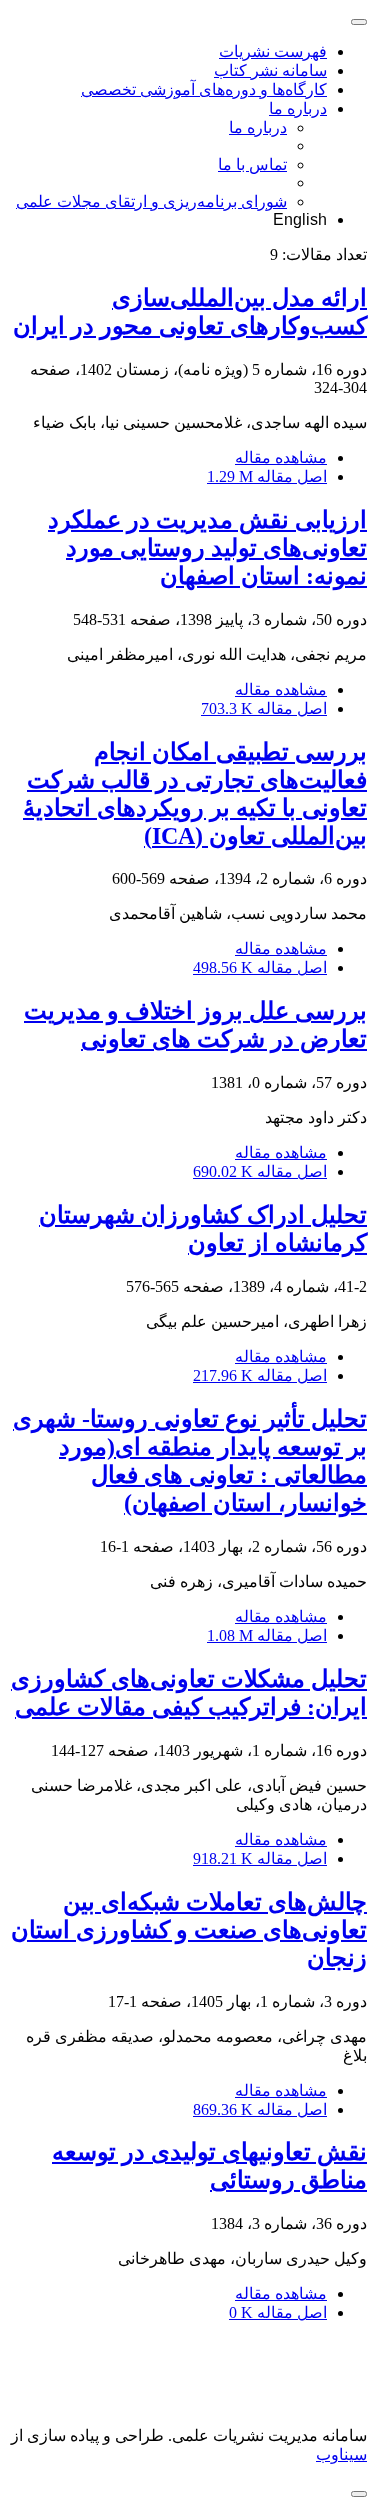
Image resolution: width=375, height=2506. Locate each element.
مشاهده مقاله (281, 457)
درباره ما (298, 108)
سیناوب (341, 2454)
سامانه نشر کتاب (270, 70)
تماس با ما (252, 164)
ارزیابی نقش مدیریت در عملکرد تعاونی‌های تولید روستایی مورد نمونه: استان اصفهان (207, 548)
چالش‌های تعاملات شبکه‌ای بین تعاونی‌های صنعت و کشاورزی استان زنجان (189, 1930)
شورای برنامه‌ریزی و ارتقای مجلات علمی (151, 201)
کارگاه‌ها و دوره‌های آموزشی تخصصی (204, 89)
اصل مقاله (267, 476)
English (300, 219)
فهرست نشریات (273, 51)
